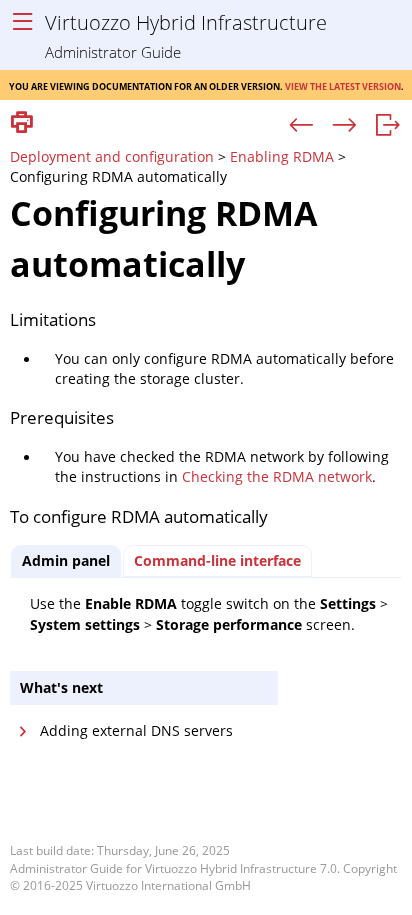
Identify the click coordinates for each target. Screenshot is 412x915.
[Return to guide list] (387, 126)
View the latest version (343, 85)
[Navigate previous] (301, 126)
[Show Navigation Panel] (22, 22)
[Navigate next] (344, 126)
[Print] (22, 123)
